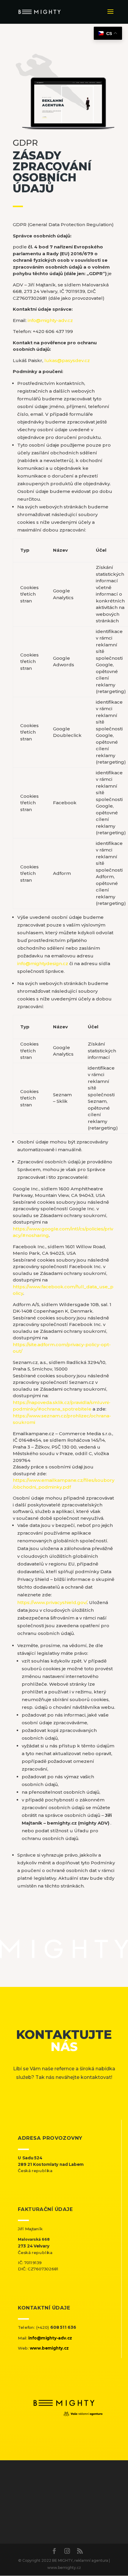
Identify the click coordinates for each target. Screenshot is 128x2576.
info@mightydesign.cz (43, 963)
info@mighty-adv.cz (50, 320)
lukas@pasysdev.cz (67, 360)
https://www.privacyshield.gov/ (52, 1602)
